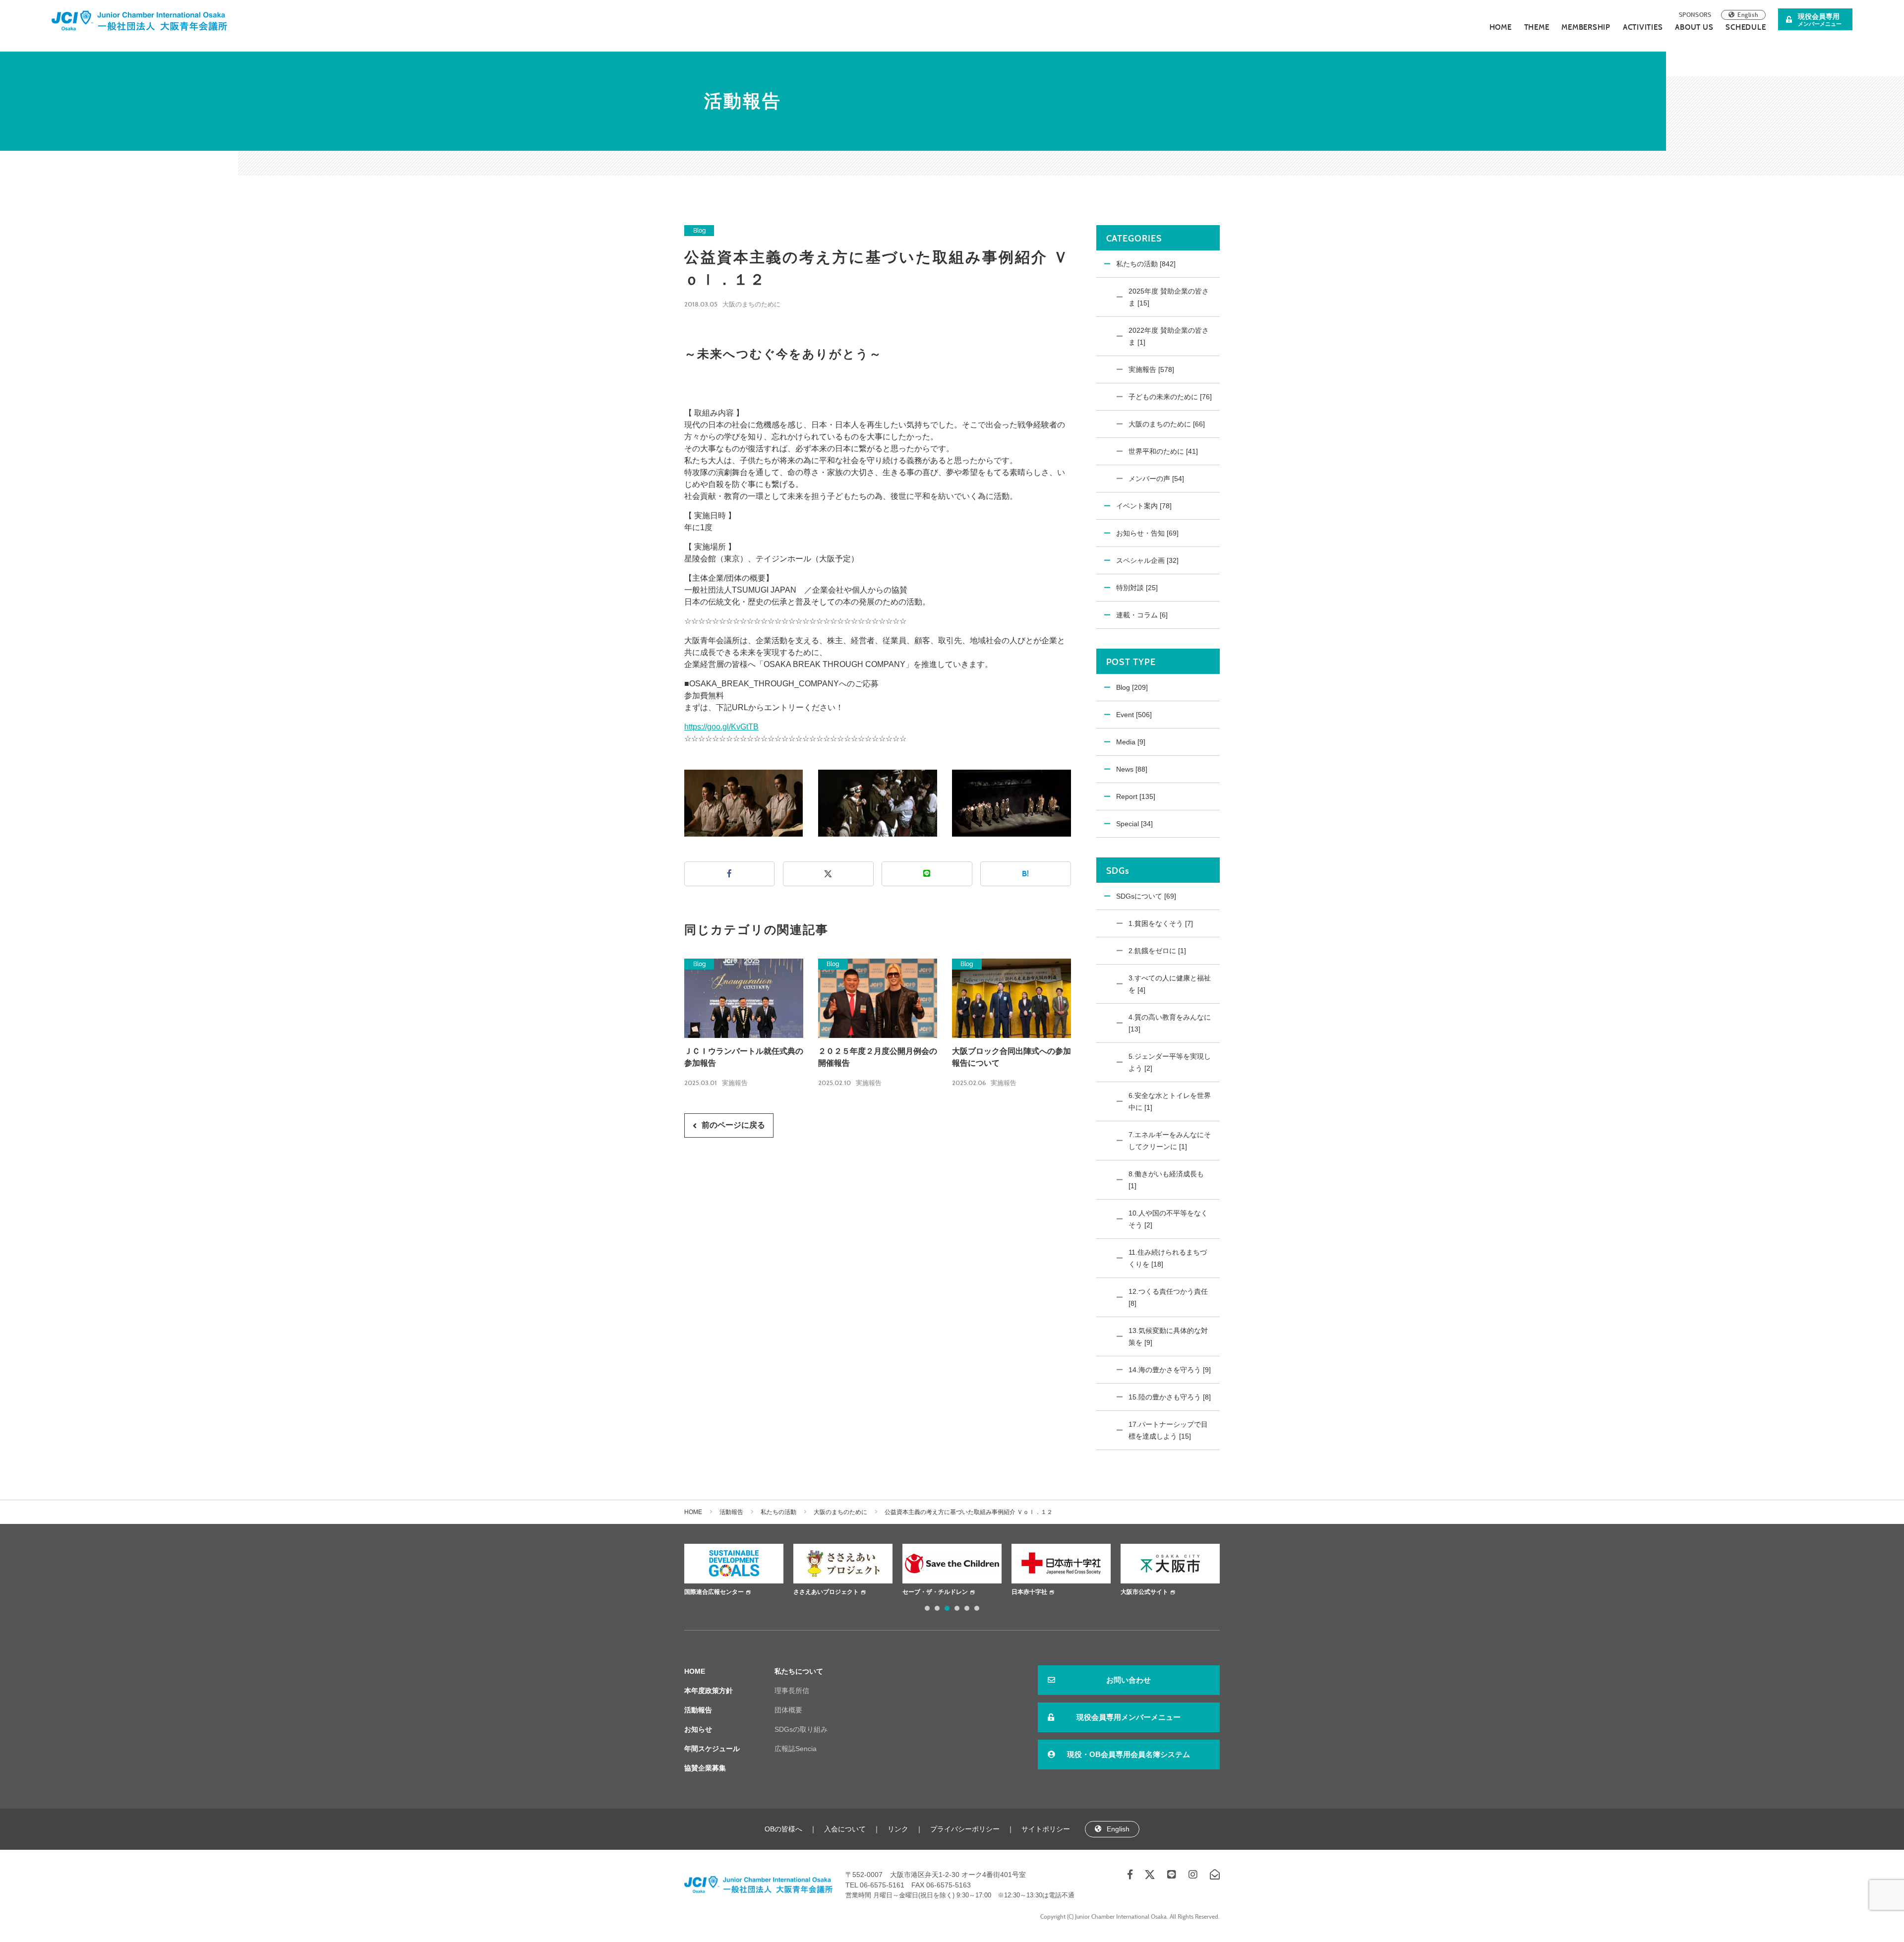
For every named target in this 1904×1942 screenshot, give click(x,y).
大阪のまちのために (751, 304)
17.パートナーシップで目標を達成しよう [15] (1168, 1430)
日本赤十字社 (925, 1592)
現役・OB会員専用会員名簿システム (1129, 1754)
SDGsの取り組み (801, 1729)
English (1748, 15)
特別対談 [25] (1137, 588)
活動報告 (731, 1512)
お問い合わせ (1129, 1680)
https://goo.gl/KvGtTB (721, 727)
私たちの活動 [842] (1146, 264)
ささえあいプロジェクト (722, 1592)
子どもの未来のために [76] (1170, 397)
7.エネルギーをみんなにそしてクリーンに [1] (1170, 1141)
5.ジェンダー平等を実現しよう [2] (1170, 1062)
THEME (1537, 27)
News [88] (1132, 769)
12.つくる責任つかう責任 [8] (1168, 1297)
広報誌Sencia (796, 1749)
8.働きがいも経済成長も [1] (1166, 1180)
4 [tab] (957, 1608)
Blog (699, 231)
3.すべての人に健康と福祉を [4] (1170, 984)
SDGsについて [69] (1146, 896)
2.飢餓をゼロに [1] (1157, 951)
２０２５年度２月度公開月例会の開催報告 (878, 1057)
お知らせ (698, 1729)
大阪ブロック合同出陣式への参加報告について (1011, 1057)
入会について (845, 1829)
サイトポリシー (1046, 1829)
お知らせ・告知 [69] (1147, 533)
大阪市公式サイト (1040, 1592)
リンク (898, 1829)
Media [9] (1131, 742)
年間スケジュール (712, 1749)
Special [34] (1134, 824)
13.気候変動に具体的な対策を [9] (1168, 1336)
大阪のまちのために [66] (1167, 424)
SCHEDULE (1746, 27)
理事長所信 (792, 1691)
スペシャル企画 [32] (1147, 560)
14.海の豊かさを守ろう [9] (1170, 1370)
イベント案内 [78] (1144, 506)
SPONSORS (1695, 15)
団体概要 (788, 1710)
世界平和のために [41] (1163, 451)
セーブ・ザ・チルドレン (831, 1592)
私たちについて (799, 1671)
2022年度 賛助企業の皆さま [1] (1169, 336)
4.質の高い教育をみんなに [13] (1170, 1023)
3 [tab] (947, 1608)
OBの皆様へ (783, 1829)
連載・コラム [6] (1142, 615)
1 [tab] (927, 1608)
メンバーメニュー (1820, 20)
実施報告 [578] (1151, 369)
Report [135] (1136, 796)
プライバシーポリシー (965, 1829)
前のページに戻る (733, 1125)
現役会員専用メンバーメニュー (1129, 1717)
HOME (1501, 27)
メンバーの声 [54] (1156, 479)
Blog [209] (1132, 687)
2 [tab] (937, 1608)
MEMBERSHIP (1586, 27)
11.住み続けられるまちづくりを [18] (1168, 1258)
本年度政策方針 (709, 1691)
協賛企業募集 (705, 1768)
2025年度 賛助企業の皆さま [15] (1169, 297)
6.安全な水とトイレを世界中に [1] (1170, 1101)
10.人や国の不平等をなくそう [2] (1168, 1219)
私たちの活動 (778, 1512)
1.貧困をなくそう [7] (1161, 923)
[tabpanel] (739, 1571)
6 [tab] (977, 1608)
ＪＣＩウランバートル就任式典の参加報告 (744, 1057)
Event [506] (1134, 715)
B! (1025, 874)
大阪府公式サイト (1149, 1592)
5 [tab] (967, 1608)
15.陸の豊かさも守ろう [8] (1170, 1397)
